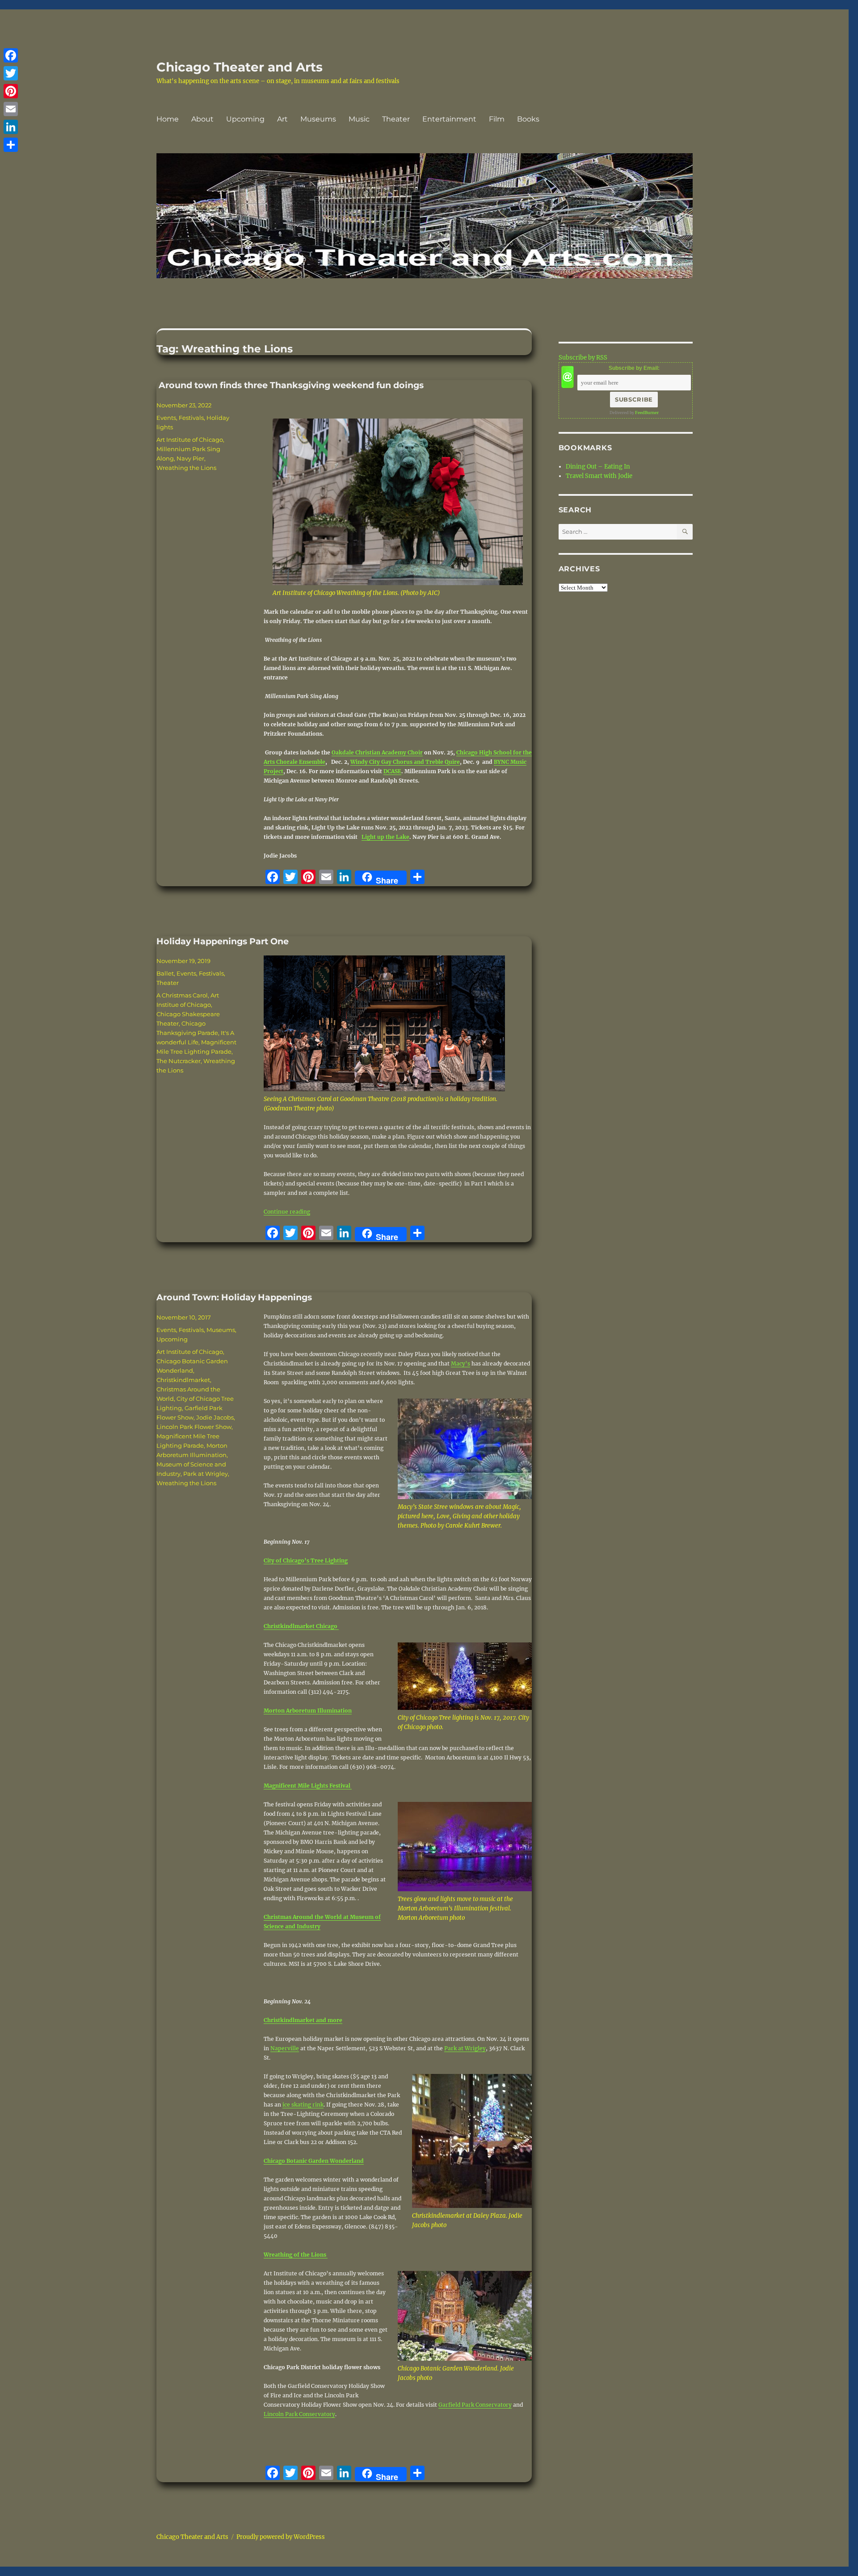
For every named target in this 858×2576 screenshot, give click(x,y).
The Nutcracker (179, 1061)
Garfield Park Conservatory (475, 2405)
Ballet (165, 973)
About (202, 119)
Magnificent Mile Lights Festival (308, 1786)
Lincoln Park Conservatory (299, 2414)
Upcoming (245, 119)
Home (168, 119)
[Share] (11, 145)
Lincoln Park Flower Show (194, 1427)
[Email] (11, 109)
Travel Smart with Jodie (599, 476)
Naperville (285, 2048)
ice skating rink (303, 2105)
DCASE (392, 771)
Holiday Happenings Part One (223, 941)
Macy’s (461, 1363)
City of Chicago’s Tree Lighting (306, 1560)
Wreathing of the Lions (296, 2255)
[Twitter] (11, 73)
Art (282, 119)
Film (497, 119)
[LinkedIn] (11, 127)
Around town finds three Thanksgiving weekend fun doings (290, 385)
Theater (396, 119)
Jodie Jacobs (215, 1417)
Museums (318, 119)
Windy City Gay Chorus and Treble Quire (405, 762)
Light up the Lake (385, 837)
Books (528, 119)
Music (359, 119)
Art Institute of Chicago (190, 440)
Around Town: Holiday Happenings (234, 1297)
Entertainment (449, 119)
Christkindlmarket (183, 1380)
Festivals (191, 418)
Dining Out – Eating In (598, 467)
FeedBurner (647, 413)
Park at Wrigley (465, 2048)
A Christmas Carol (182, 995)
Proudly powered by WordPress (281, 2537)
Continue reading (287, 1212)
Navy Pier (190, 458)
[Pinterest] (11, 91)
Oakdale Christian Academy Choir (377, 752)
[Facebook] (11, 55)
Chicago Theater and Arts (240, 67)
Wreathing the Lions (186, 468)
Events (166, 418)
